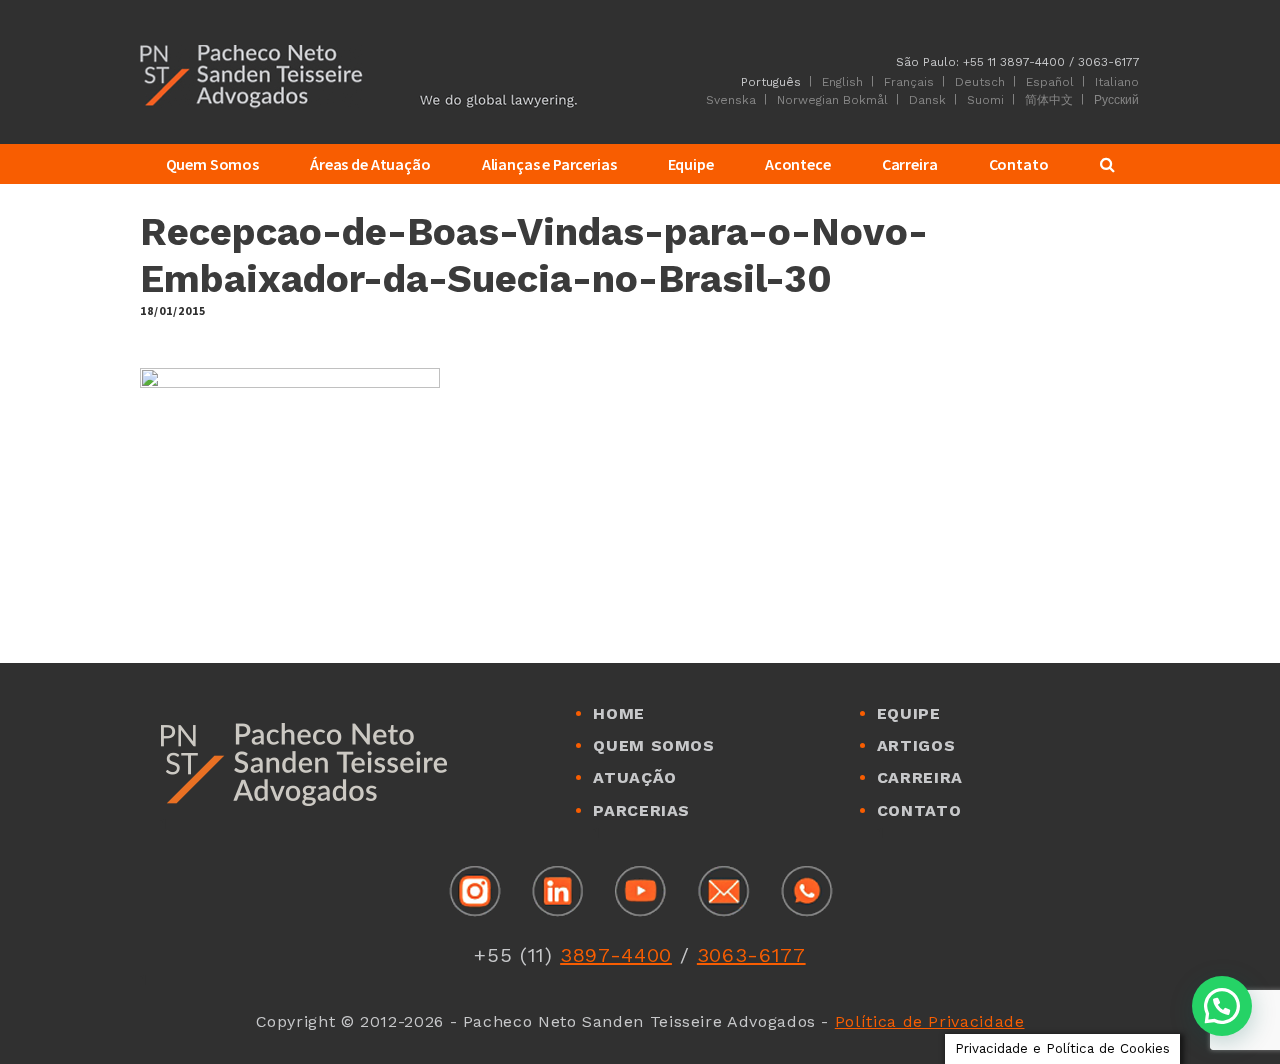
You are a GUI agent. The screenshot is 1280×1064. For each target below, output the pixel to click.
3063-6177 (751, 955)
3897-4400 (616, 955)
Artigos (916, 745)
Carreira (920, 777)
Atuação (634, 777)
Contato (919, 810)
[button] (1222, 1006)
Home (619, 713)
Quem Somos (653, 745)
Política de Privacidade (930, 1021)
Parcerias (641, 810)
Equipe (909, 713)
